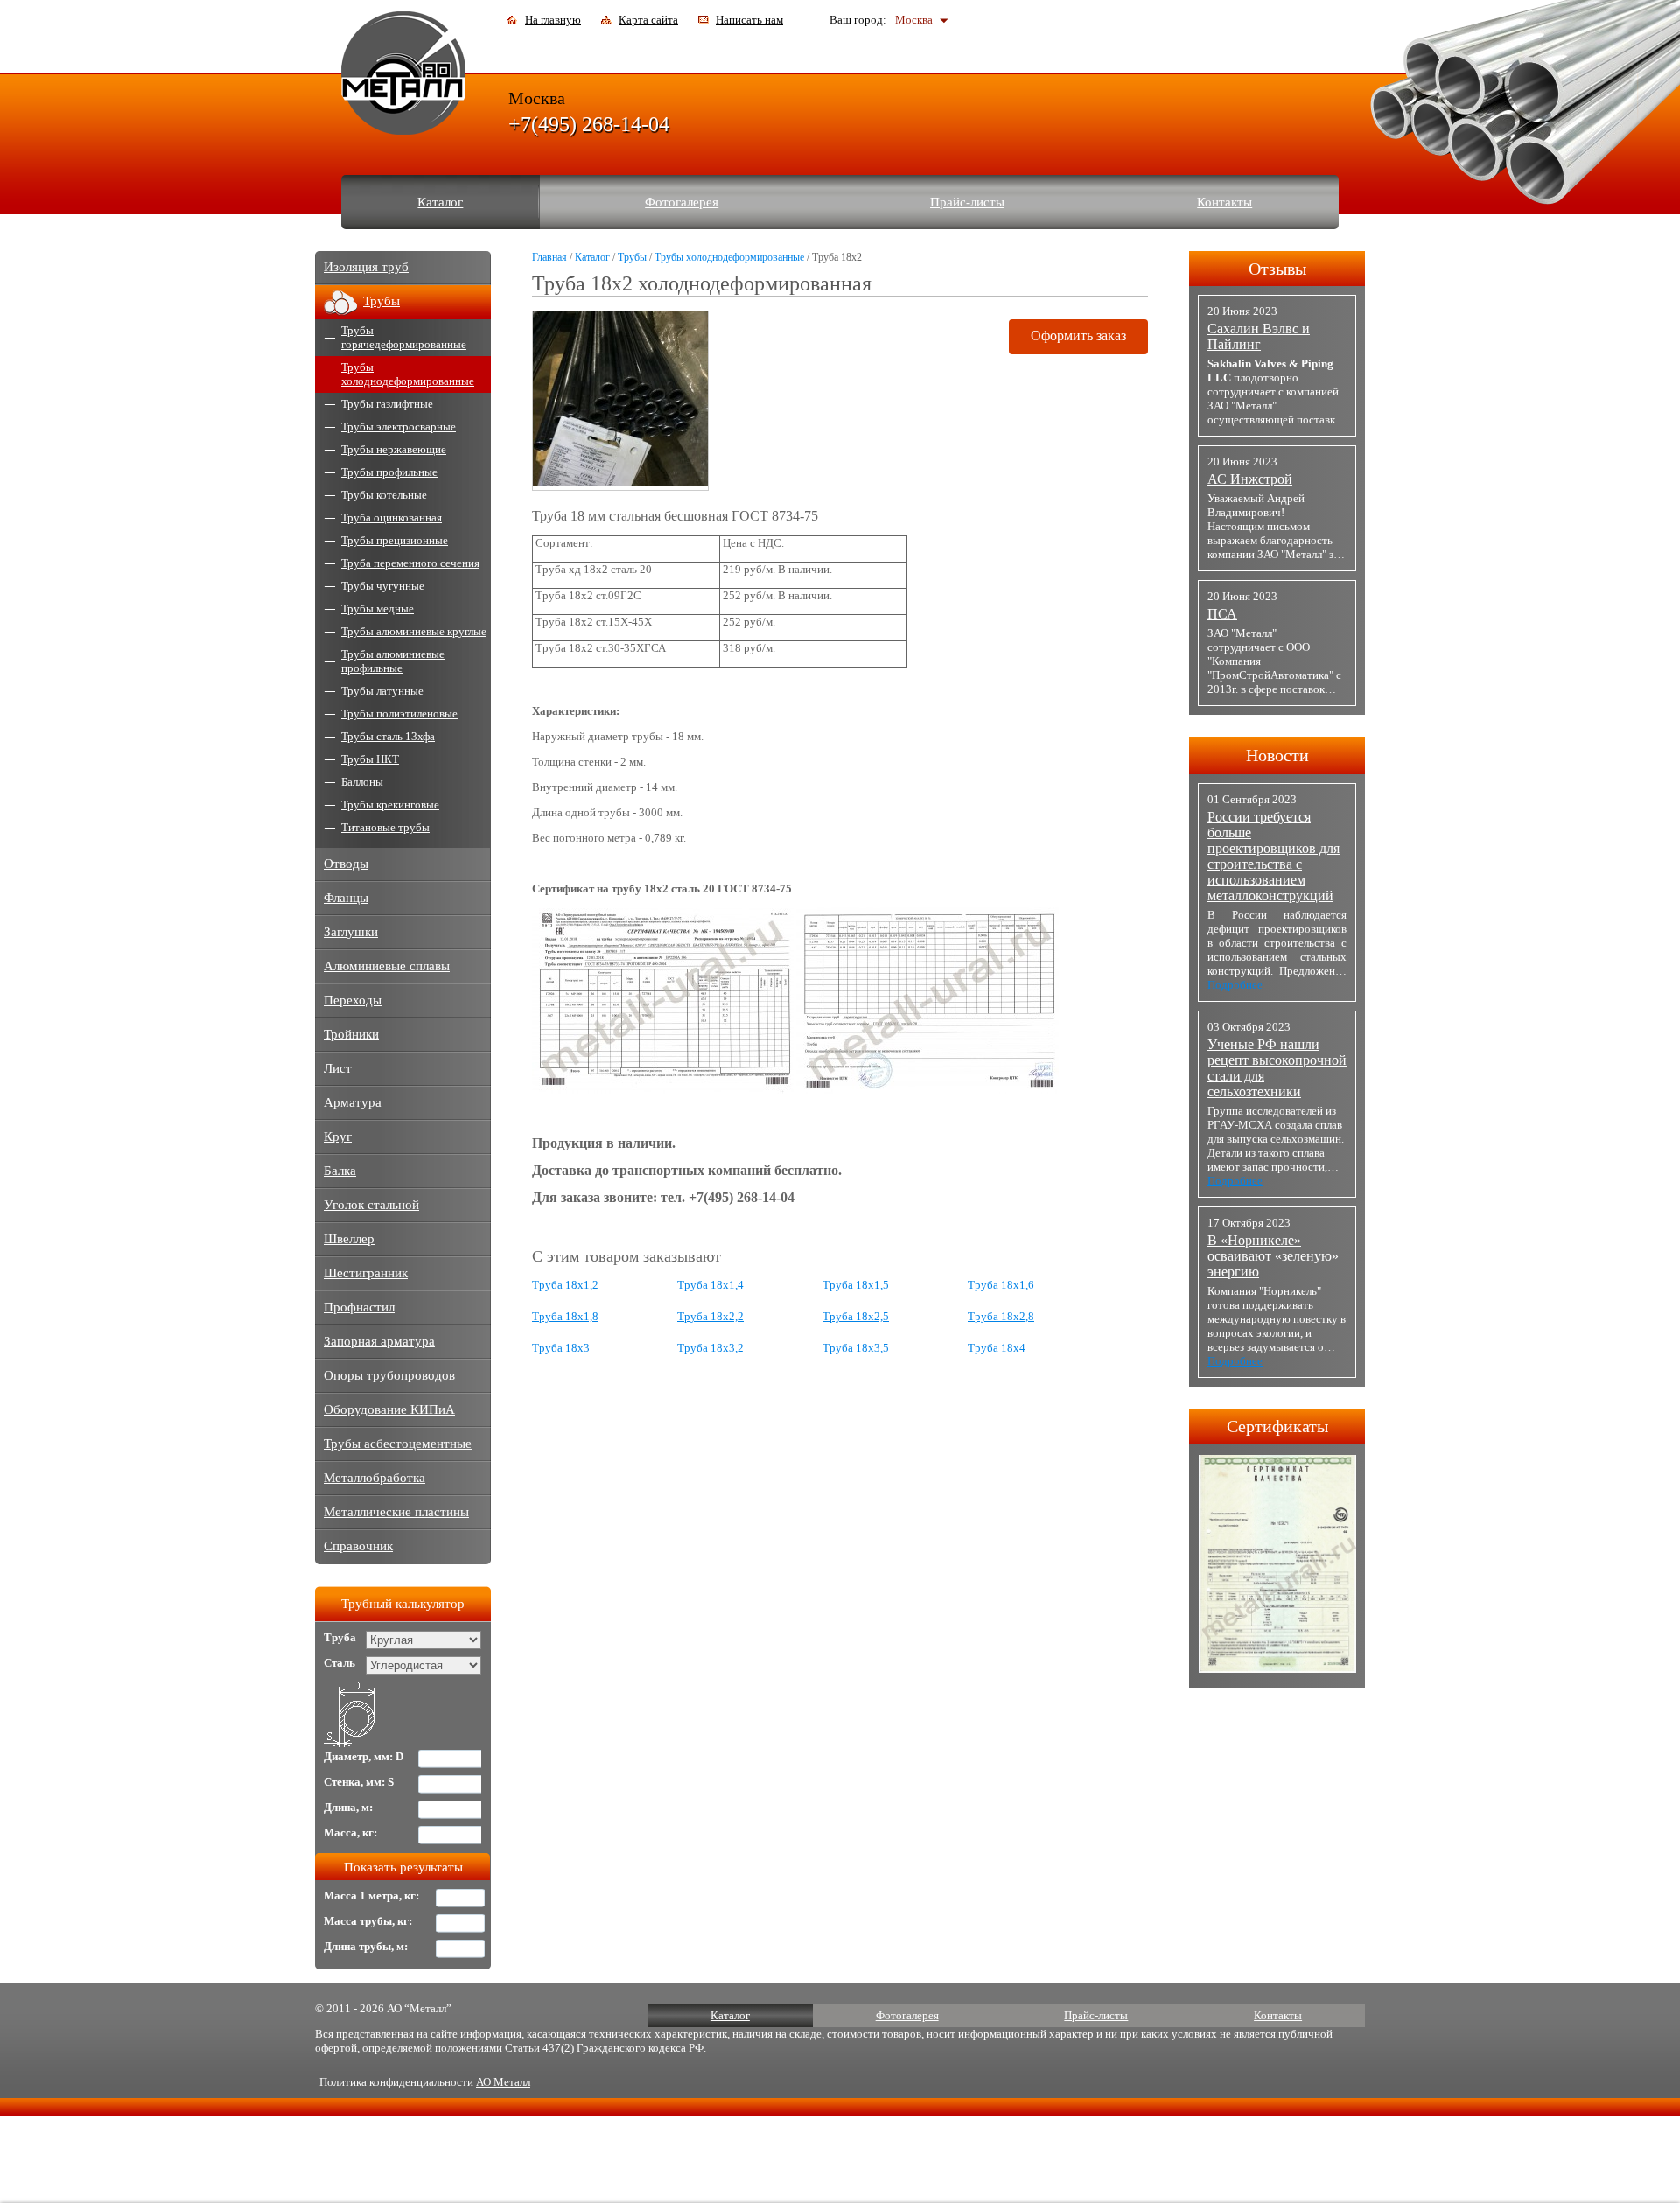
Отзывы (1277, 269)
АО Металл (503, 2082)
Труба (340, 1637)
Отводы (346, 864)
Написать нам (749, 20)
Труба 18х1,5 (856, 1285)
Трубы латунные (382, 691)
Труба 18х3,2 (710, 1348)
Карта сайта (648, 20)
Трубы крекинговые (390, 804)
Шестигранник (366, 1273)
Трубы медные (378, 608)
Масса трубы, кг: (368, 1921)
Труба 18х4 (997, 1348)
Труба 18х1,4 (710, 1285)
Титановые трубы (385, 827)
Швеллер (349, 1239)
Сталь (339, 1663)
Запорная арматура (379, 1341)
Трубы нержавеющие (394, 449)
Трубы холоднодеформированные (729, 257)
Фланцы (346, 898)
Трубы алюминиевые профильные (393, 661)
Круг (338, 1136)
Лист (338, 1068)
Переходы (353, 1000)
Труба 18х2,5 (856, 1316)
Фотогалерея (682, 202)
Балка (340, 1171)
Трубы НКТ (370, 759)
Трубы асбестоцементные (398, 1444)
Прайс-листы (967, 202)
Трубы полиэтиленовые (399, 713)
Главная (549, 257)
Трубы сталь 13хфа (388, 736)
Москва (914, 20)
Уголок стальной (371, 1205)
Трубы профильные (389, 472)
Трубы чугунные (383, 586)
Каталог (440, 202)
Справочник (358, 1546)
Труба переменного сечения (410, 563)
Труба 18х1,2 (565, 1285)
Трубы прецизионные (395, 540)
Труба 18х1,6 (1001, 1285)
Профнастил (359, 1307)
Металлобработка (374, 1478)
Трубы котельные (384, 495)
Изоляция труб (366, 267)
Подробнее (1235, 985)
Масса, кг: (350, 1832)
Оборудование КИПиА (389, 1409)
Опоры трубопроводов (389, 1375)
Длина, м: (348, 1807)
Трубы (632, 257)
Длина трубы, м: (366, 1946)
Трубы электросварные (399, 427)
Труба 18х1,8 (565, 1316)
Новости (1277, 755)
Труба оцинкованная (392, 518)
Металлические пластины (396, 1512)
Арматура (353, 1102)
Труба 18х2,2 (710, 1316)
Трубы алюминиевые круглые (414, 631)
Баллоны (362, 782)
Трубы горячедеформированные (404, 337)
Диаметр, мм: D (364, 1756)
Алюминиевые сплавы (387, 966)
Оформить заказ (1078, 336)
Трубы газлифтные (387, 404)
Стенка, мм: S (359, 1782)
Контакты (1225, 202)
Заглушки (351, 932)
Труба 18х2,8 (1001, 1316)
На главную (553, 20)
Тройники (351, 1034)
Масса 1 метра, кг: (371, 1895)
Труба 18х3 (561, 1348)
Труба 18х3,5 (856, 1348)
